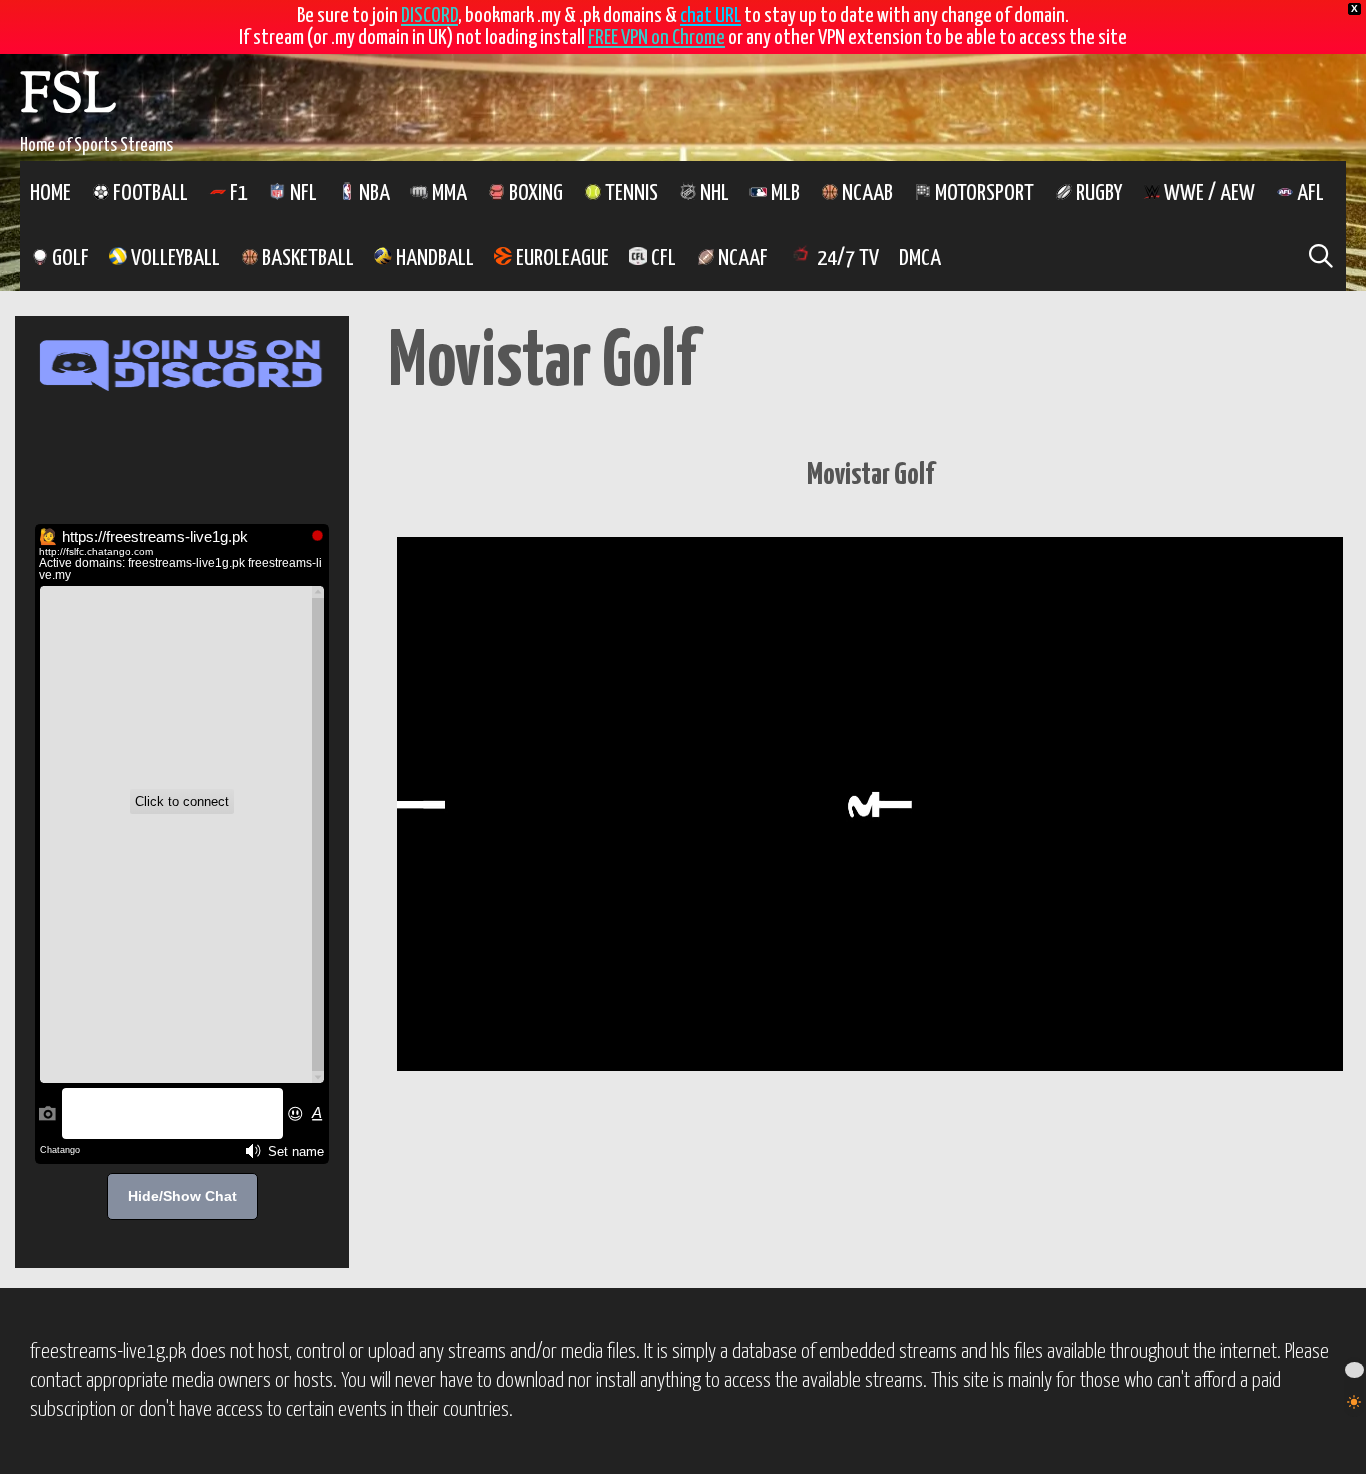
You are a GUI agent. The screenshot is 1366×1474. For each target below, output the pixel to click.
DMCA (920, 258)
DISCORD (429, 16)
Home (50, 193)
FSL (68, 98)
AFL (1308, 193)
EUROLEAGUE (560, 258)
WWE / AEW (1207, 193)
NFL (301, 193)
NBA (372, 193)
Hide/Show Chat (182, 1196)
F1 (237, 193)
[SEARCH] (1320, 258)
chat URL (710, 16)
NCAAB (865, 193)
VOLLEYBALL (173, 258)
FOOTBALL (148, 193)
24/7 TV (846, 258)
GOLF (68, 258)
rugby (1097, 193)
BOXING (534, 193)
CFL (661, 258)
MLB (783, 193)
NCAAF (741, 258)
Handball (433, 258)
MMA (447, 193)
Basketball (306, 258)
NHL (712, 193)
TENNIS (629, 193)
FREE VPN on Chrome (656, 38)
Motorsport (982, 193)
